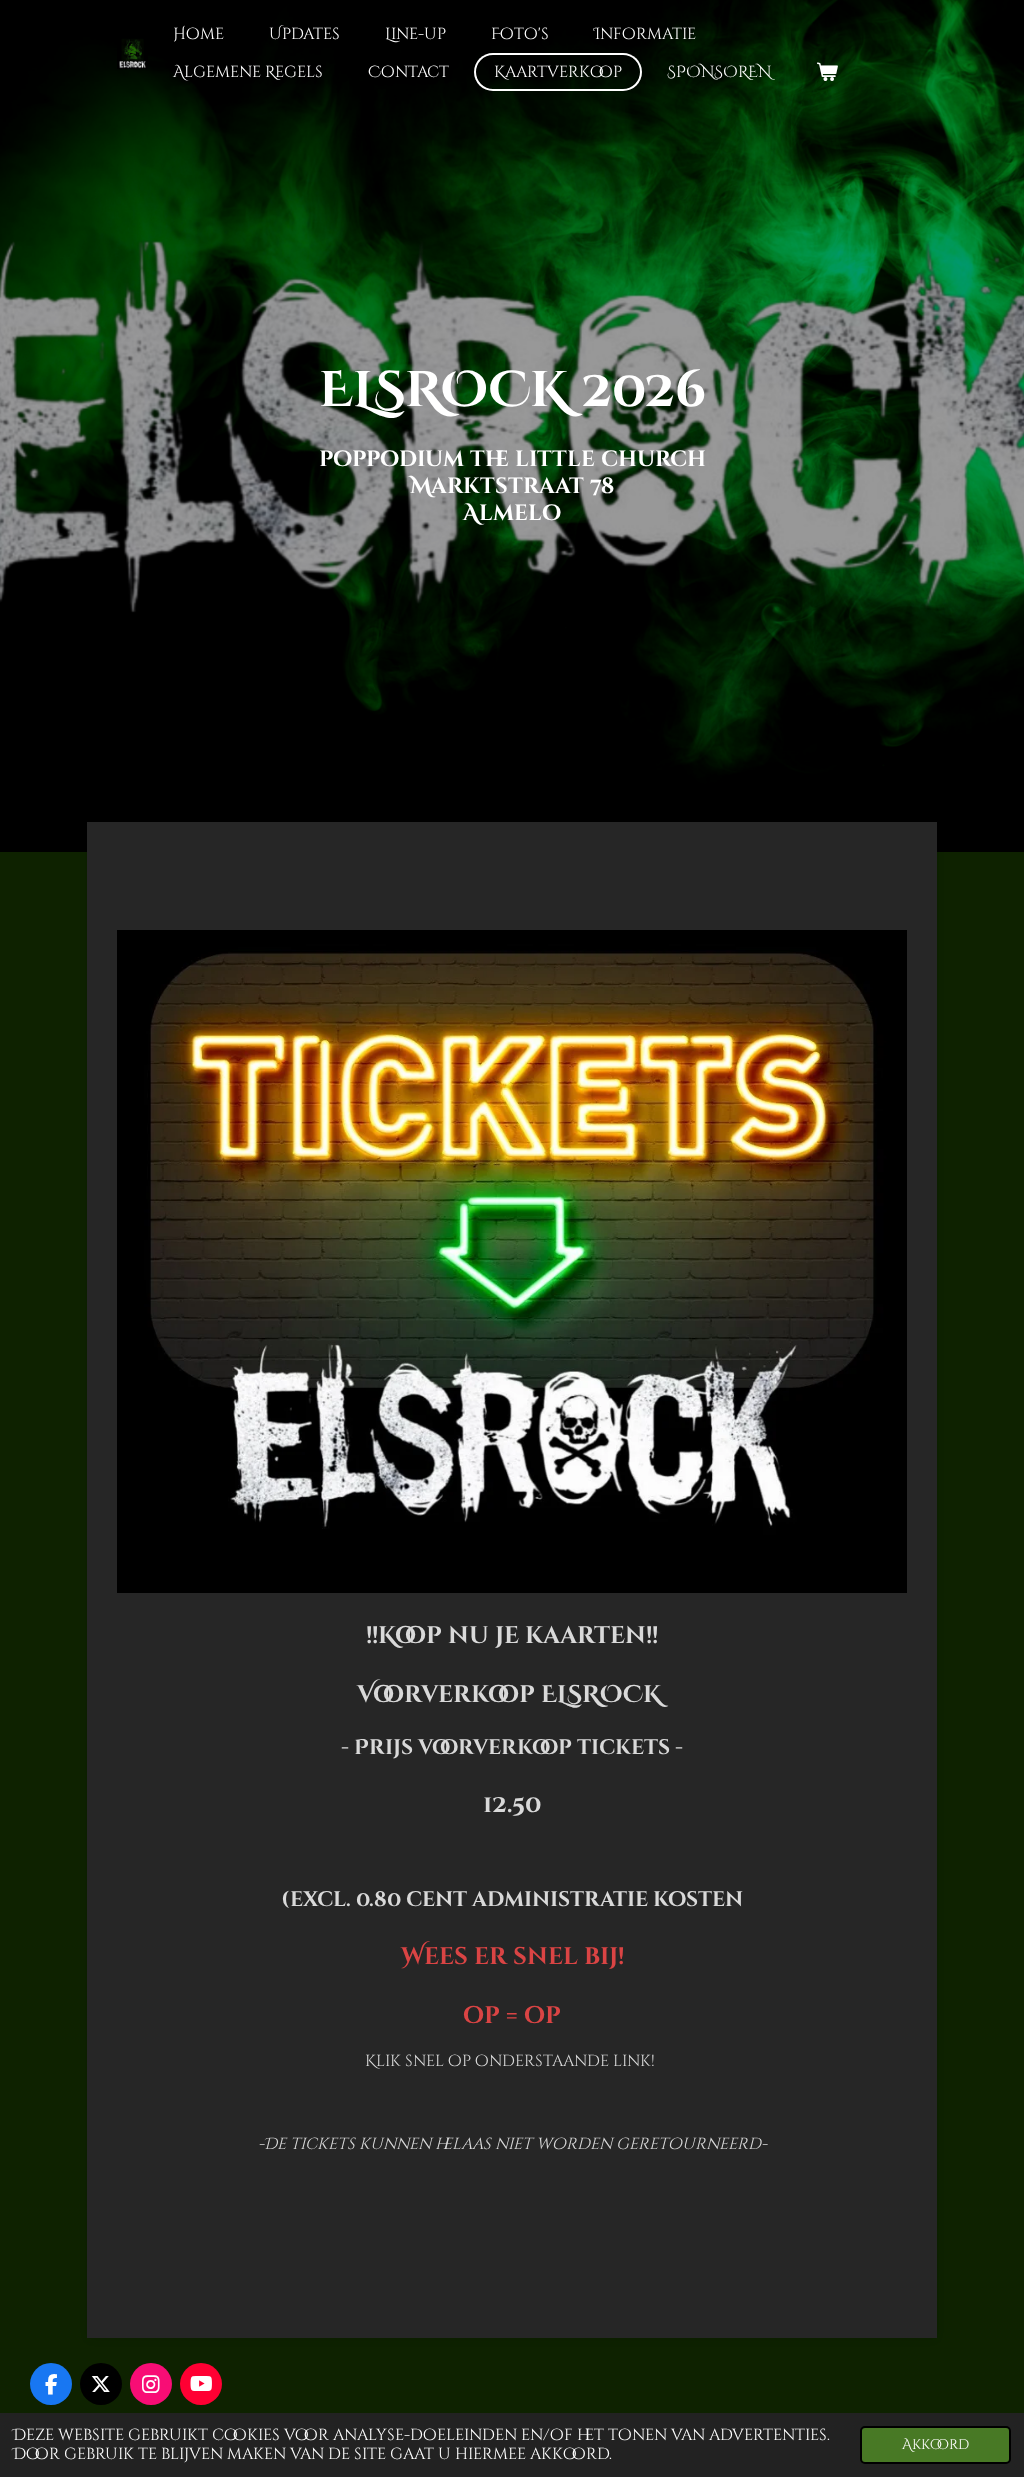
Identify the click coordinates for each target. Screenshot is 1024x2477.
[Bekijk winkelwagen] (827, 72)
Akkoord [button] (935, 2444)
